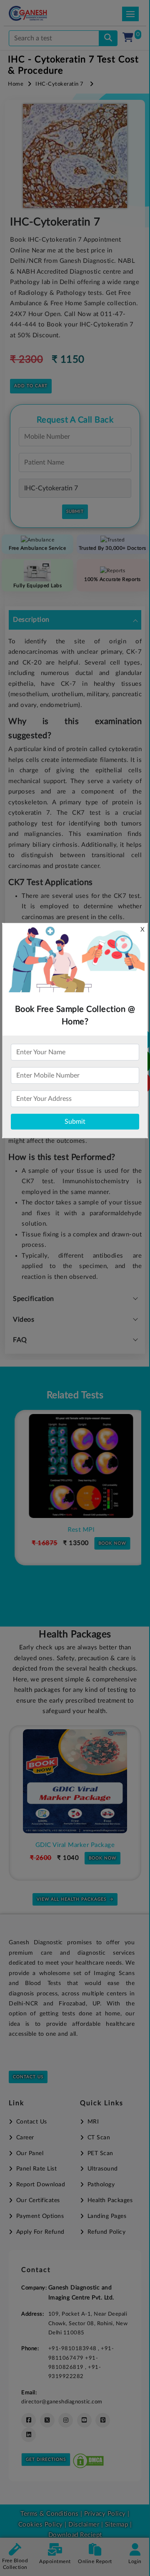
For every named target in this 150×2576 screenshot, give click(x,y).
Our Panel (30, 2153)
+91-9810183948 (73, 2349)
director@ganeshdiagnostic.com (62, 2402)
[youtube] (84, 2420)
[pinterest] (103, 2420)
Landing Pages (107, 2216)
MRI (93, 2122)
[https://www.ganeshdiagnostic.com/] (39, 13)
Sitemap (117, 2525)
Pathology (101, 2185)
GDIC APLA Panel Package (77, 1845)
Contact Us (28, 2077)
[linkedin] (29, 2435)
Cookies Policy (41, 2525)
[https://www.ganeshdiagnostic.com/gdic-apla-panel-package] (77, 1781)
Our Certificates (38, 2200)
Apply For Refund (40, 2232)
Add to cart (31, 386)
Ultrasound (103, 2169)
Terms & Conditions (49, 2514)
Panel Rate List (36, 2169)
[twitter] (47, 2420)
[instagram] (66, 2420)
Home (16, 84)
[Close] (105, 50)
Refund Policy (106, 2232)
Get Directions (46, 2460)
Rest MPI (75, 1530)
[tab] (75, 620)
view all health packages (71, 1899)
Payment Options (40, 2216)
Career (25, 2138)
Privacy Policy (104, 2514)
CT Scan (99, 2138)
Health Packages (110, 2200)
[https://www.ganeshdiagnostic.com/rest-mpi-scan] (75, 1466)
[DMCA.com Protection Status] (88, 2459)
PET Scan (100, 2153)
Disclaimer (84, 2525)
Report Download (41, 2185)
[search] (108, 38)
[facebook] (29, 2420)
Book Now (106, 1543)
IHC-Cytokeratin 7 (60, 84)
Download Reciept (75, 2535)
